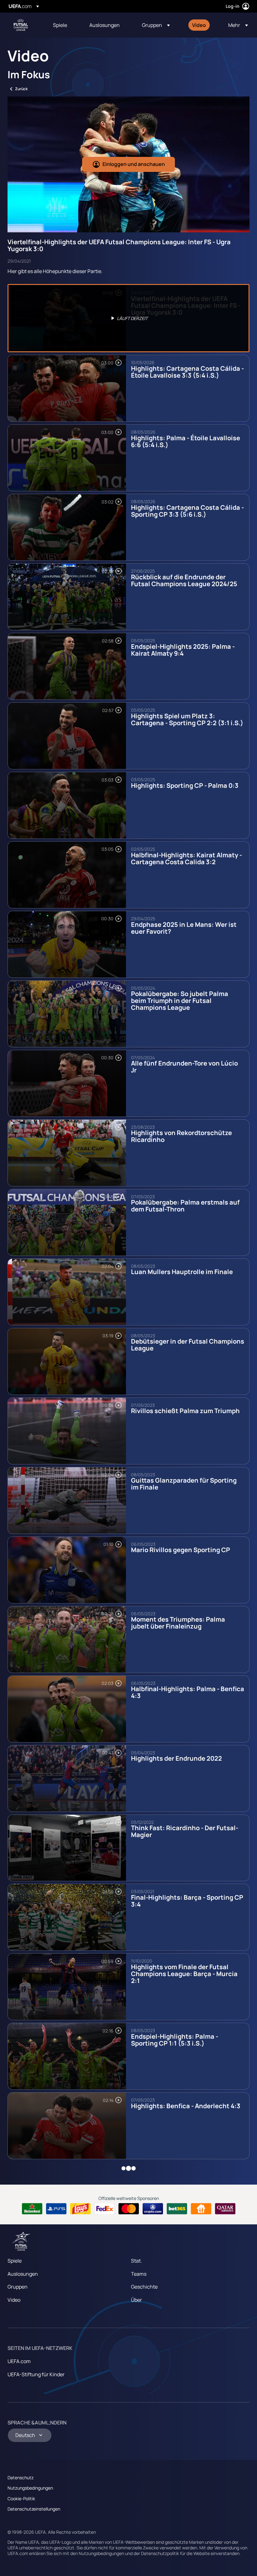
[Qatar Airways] (225, 2209)
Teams (139, 2274)
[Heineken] (32, 2209)
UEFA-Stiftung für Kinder (36, 2374)
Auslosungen (23, 2274)
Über (136, 2300)
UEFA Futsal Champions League (21, 25)
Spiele (15, 2261)
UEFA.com (19, 2361)
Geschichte (144, 2287)
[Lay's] (80, 2209)
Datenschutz (21, 2478)
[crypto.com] (153, 2209)
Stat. (136, 2261)
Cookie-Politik (21, 2499)
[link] (60, 25)
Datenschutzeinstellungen (34, 2509)
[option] (128, 318)
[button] (156, 25)
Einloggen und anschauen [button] (134, 164)
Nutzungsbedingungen (30, 2488)
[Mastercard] (129, 2209)
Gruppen (18, 2287)
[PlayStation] (56, 2209)
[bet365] (177, 2209)
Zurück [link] (21, 89)
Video (14, 2300)
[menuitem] (63, 25)
